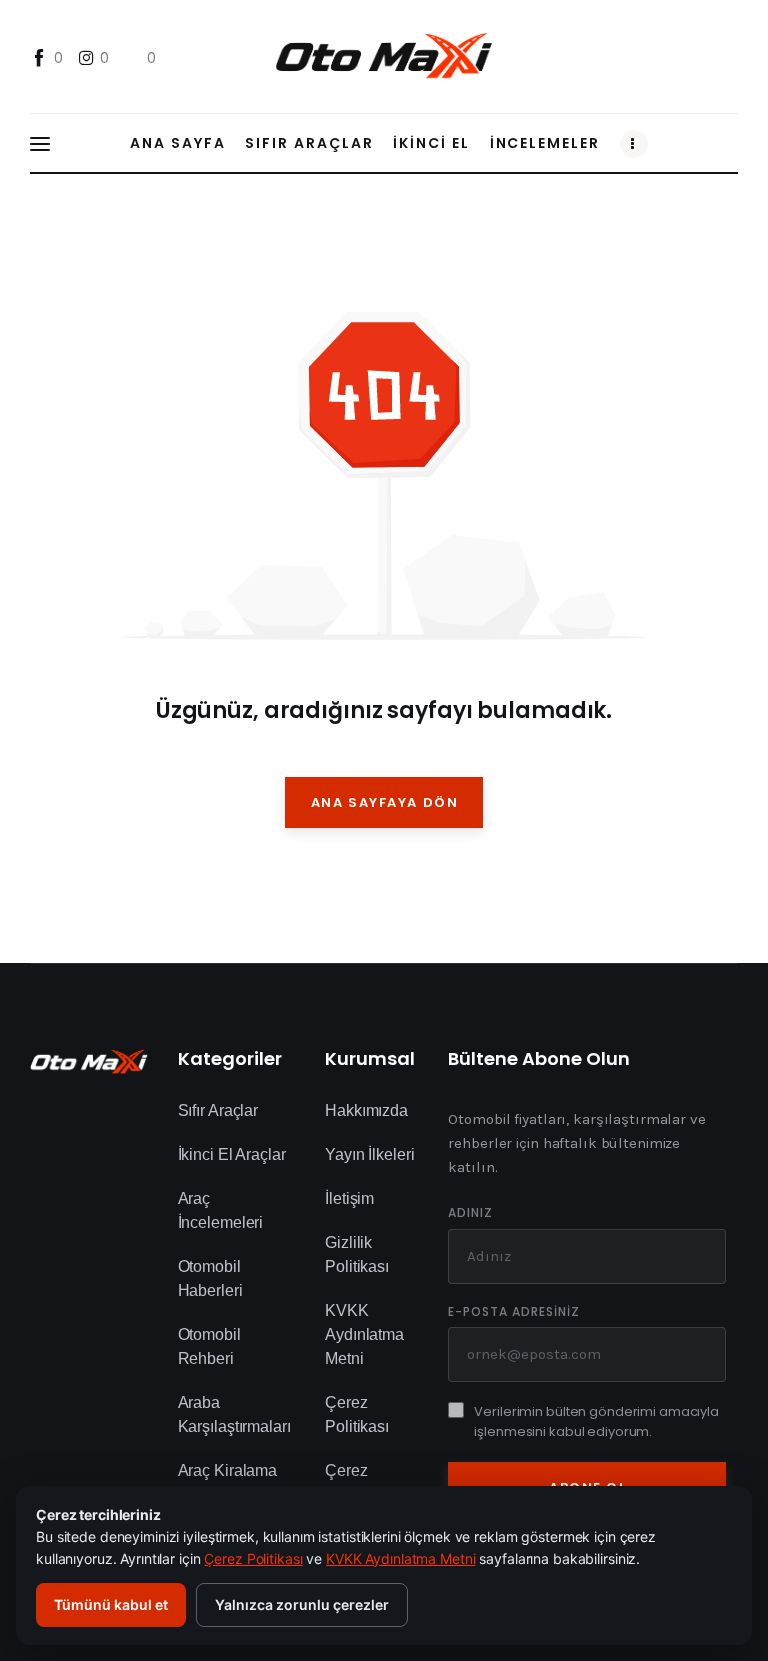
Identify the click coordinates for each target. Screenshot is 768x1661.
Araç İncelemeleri (221, 1210)
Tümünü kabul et (111, 1604)
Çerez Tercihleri (357, 1482)
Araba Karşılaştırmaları (234, 1414)
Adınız (470, 1213)
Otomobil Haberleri (210, 1278)
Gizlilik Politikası (357, 1254)
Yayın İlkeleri (369, 1154)
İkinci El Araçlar (232, 1154)
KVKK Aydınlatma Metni (364, 1334)
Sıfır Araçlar (218, 1110)
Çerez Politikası (357, 1414)
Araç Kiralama (227, 1470)
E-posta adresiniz (513, 1312)
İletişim (349, 1198)
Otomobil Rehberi (209, 1346)
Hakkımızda (366, 1110)
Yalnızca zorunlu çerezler (302, 1604)
